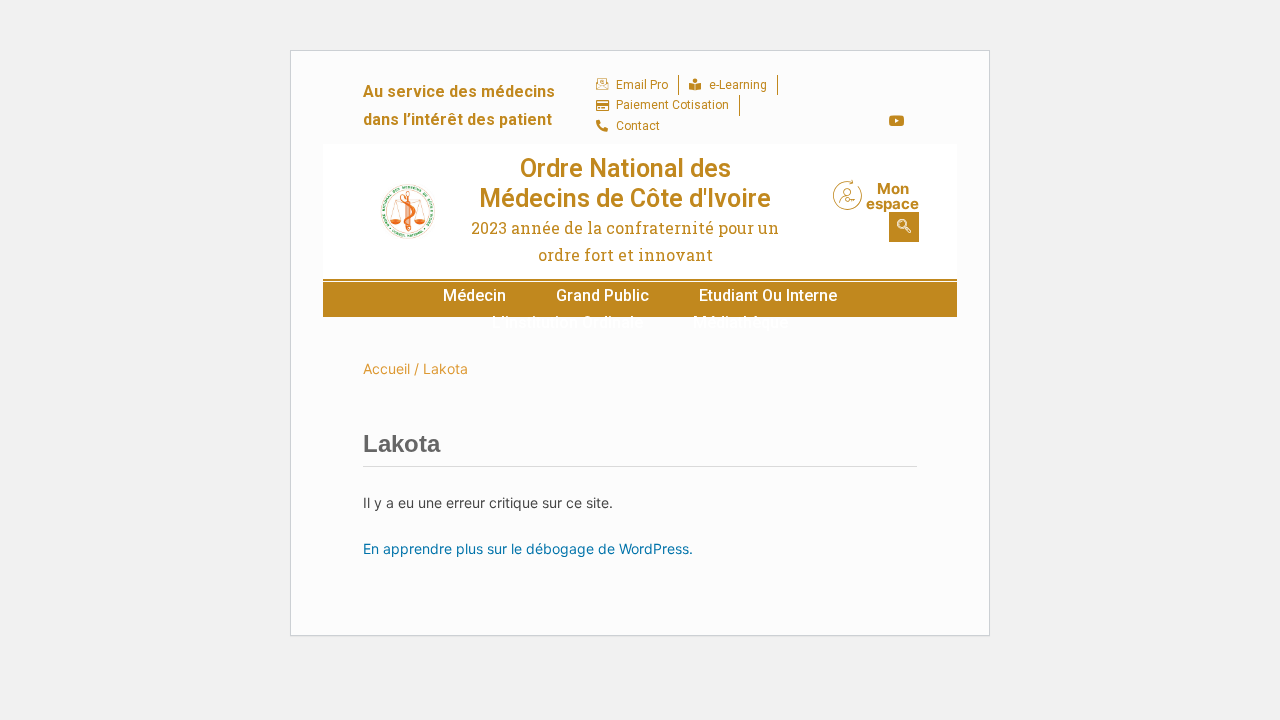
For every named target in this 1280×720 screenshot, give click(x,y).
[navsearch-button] (904, 227)
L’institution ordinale (567, 322)
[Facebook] (856, 91)
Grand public (602, 295)
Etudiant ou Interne (768, 295)
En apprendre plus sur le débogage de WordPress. (528, 548)
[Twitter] (897, 91)
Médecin (474, 295)
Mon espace (892, 196)
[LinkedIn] (856, 121)
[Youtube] (897, 121)
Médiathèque (740, 322)
